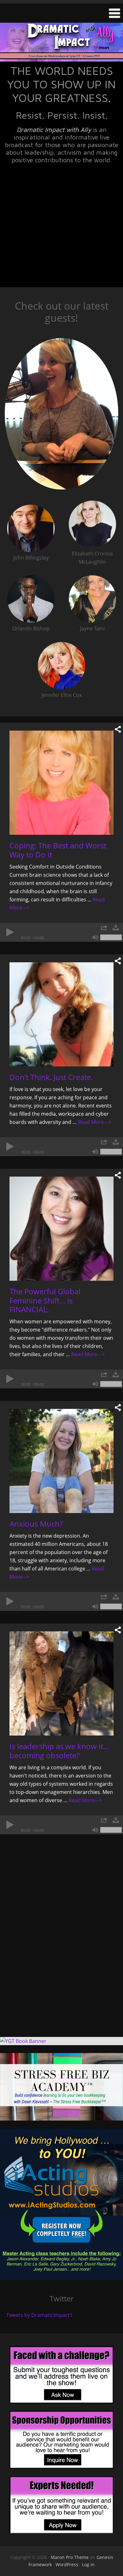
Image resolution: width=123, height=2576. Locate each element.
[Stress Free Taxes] (61, 2087)
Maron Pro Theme (70, 2557)
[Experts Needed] (61, 2505)
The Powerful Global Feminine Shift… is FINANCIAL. (45, 1300)
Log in (88, 2564)
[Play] (9, 932)
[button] (61, 13)
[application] (61, 932)
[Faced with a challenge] (61, 2375)
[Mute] (95, 937)
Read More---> (95, 1122)
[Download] (116, 928)
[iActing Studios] (61, 2204)
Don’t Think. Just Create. (51, 1077)
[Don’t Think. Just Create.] (61, 1014)
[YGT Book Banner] (61, 2041)
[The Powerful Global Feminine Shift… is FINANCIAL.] (61, 1229)
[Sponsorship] (61, 2440)
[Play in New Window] (104, 928)
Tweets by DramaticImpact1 (39, 2315)
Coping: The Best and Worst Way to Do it (58, 850)
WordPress (67, 2564)
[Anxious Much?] (61, 1461)
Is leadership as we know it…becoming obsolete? (59, 1751)
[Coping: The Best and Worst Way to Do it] (61, 783)
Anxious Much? (36, 1524)
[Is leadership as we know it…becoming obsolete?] (61, 1683)
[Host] (61, 415)
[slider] (111, 937)
